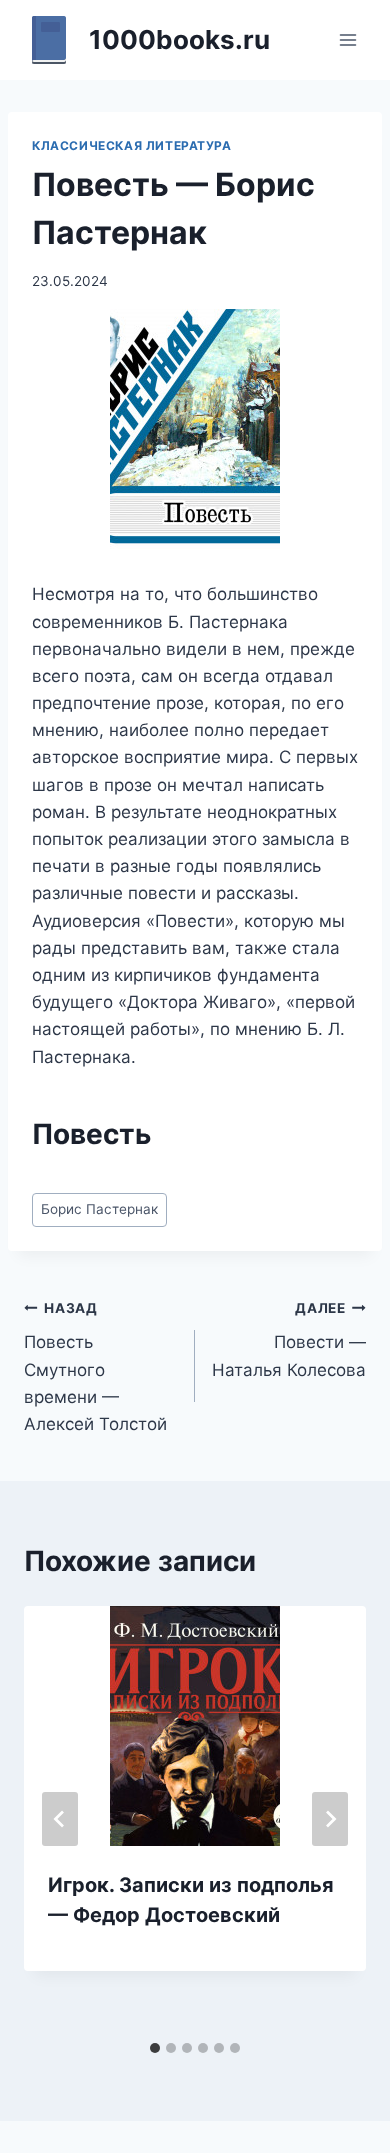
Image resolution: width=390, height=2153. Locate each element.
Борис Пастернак (99, 1209)
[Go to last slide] (60, 1819)
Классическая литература (132, 145)
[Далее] (330, 1819)
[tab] (155, 2048)
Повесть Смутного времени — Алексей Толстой (95, 1367)
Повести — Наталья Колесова (289, 1340)
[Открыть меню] (347, 39)
